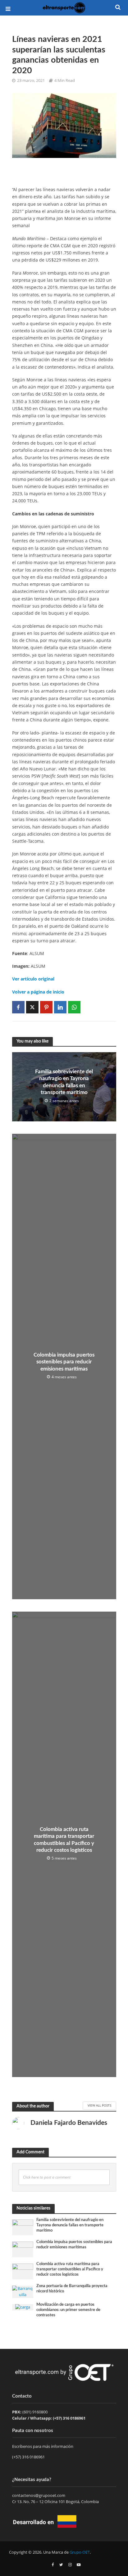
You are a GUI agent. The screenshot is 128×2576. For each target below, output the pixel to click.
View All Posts (99, 2105)
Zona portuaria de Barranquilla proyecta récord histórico (72, 2289)
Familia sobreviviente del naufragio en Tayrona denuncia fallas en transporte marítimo (64, 1082)
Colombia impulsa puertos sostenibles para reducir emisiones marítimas (64, 1362)
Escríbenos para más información (43, 2446)
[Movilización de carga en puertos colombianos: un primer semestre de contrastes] (23, 2307)
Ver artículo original (33, 979)
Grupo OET (80, 2552)
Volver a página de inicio (38, 992)
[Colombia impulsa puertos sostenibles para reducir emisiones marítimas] (23, 2249)
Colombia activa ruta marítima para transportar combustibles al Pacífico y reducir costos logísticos (64, 1840)
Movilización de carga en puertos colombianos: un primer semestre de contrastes (68, 2310)
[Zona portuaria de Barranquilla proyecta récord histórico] (23, 2291)
